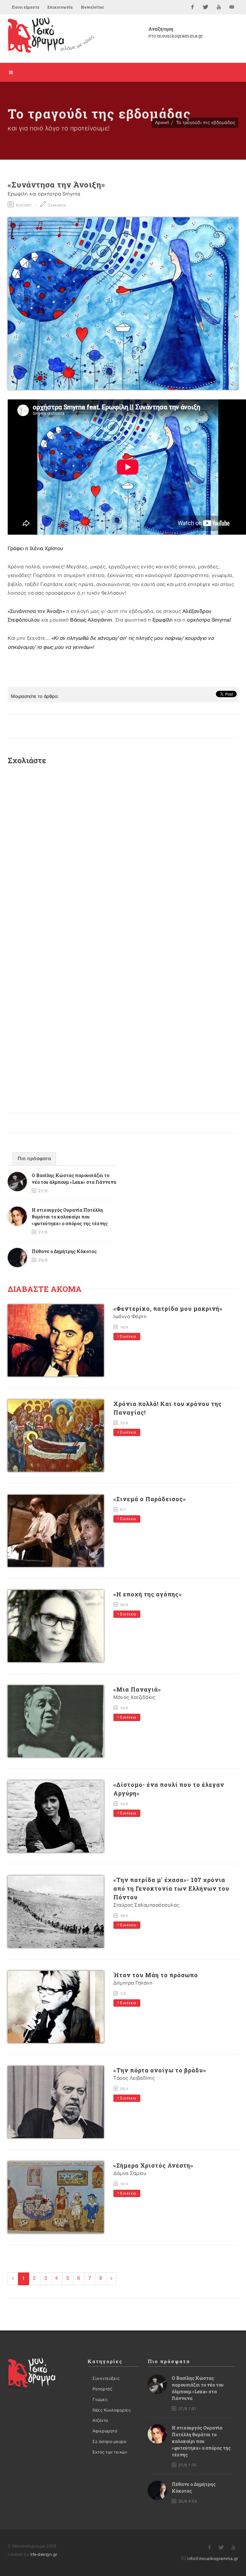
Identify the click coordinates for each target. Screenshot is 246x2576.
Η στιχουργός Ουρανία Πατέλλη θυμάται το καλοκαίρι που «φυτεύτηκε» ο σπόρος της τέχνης (70, 1217)
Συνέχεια (128, 1337)
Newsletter (92, 7)
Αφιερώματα (105, 2431)
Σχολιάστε (57, 205)
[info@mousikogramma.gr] (232, 7)
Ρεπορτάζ (102, 2389)
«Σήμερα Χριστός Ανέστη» (153, 2165)
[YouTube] (219, 7)
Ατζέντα (100, 2421)
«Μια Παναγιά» (137, 1689)
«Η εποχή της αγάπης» (148, 1594)
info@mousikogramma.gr (213, 2559)
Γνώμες (100, 2400)
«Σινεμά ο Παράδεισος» (150, 1499)
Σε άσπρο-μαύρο (110, 2442)
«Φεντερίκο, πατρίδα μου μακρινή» (168, 1309)
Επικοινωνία (60, 7)
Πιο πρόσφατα (34, 1159)
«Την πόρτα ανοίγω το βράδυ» (160, 2070)
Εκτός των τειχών (110, 2452)
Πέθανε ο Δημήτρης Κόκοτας (64, 1251)
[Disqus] (123, 856)
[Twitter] (206, 7)
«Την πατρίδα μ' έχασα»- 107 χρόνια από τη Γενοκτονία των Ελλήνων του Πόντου (171, 1888)
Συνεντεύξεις (106, 2379)
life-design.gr (44, 2555)
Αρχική (162, 123)
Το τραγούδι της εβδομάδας (206, 123)
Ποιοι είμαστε (25, 7)
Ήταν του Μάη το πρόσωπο (156, 1975)
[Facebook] (193, 7)
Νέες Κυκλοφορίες (112, 2410)
